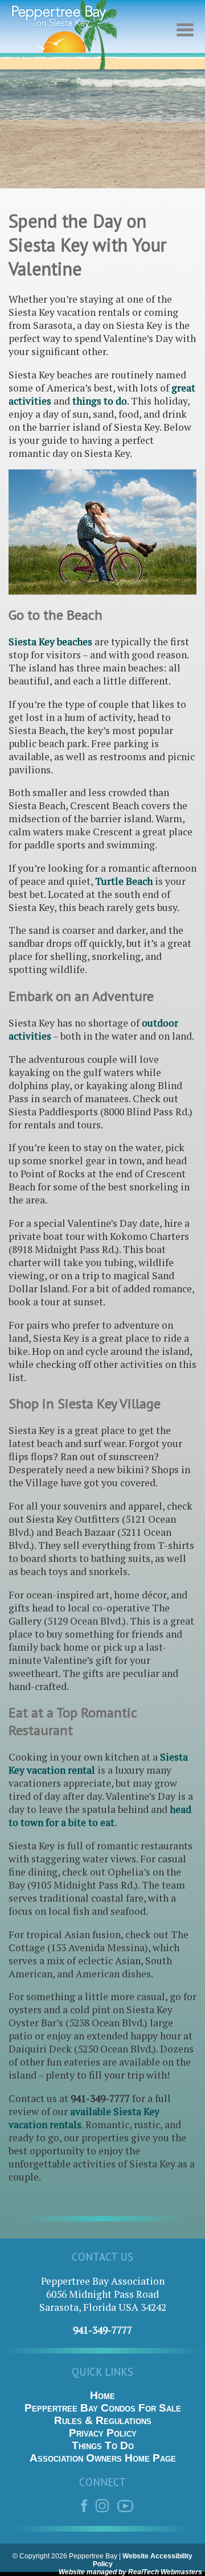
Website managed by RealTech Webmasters (130, 2572)
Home (102, 2395)
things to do (100, 401)
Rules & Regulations (103, 2420)
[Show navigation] (188, 37)
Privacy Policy (103, 2433)
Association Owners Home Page (103, 2458)
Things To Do (103, 2445)
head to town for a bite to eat (100, 1816)
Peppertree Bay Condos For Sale (103, 2408)
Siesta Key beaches (50, 642)
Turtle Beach (124, 881)
